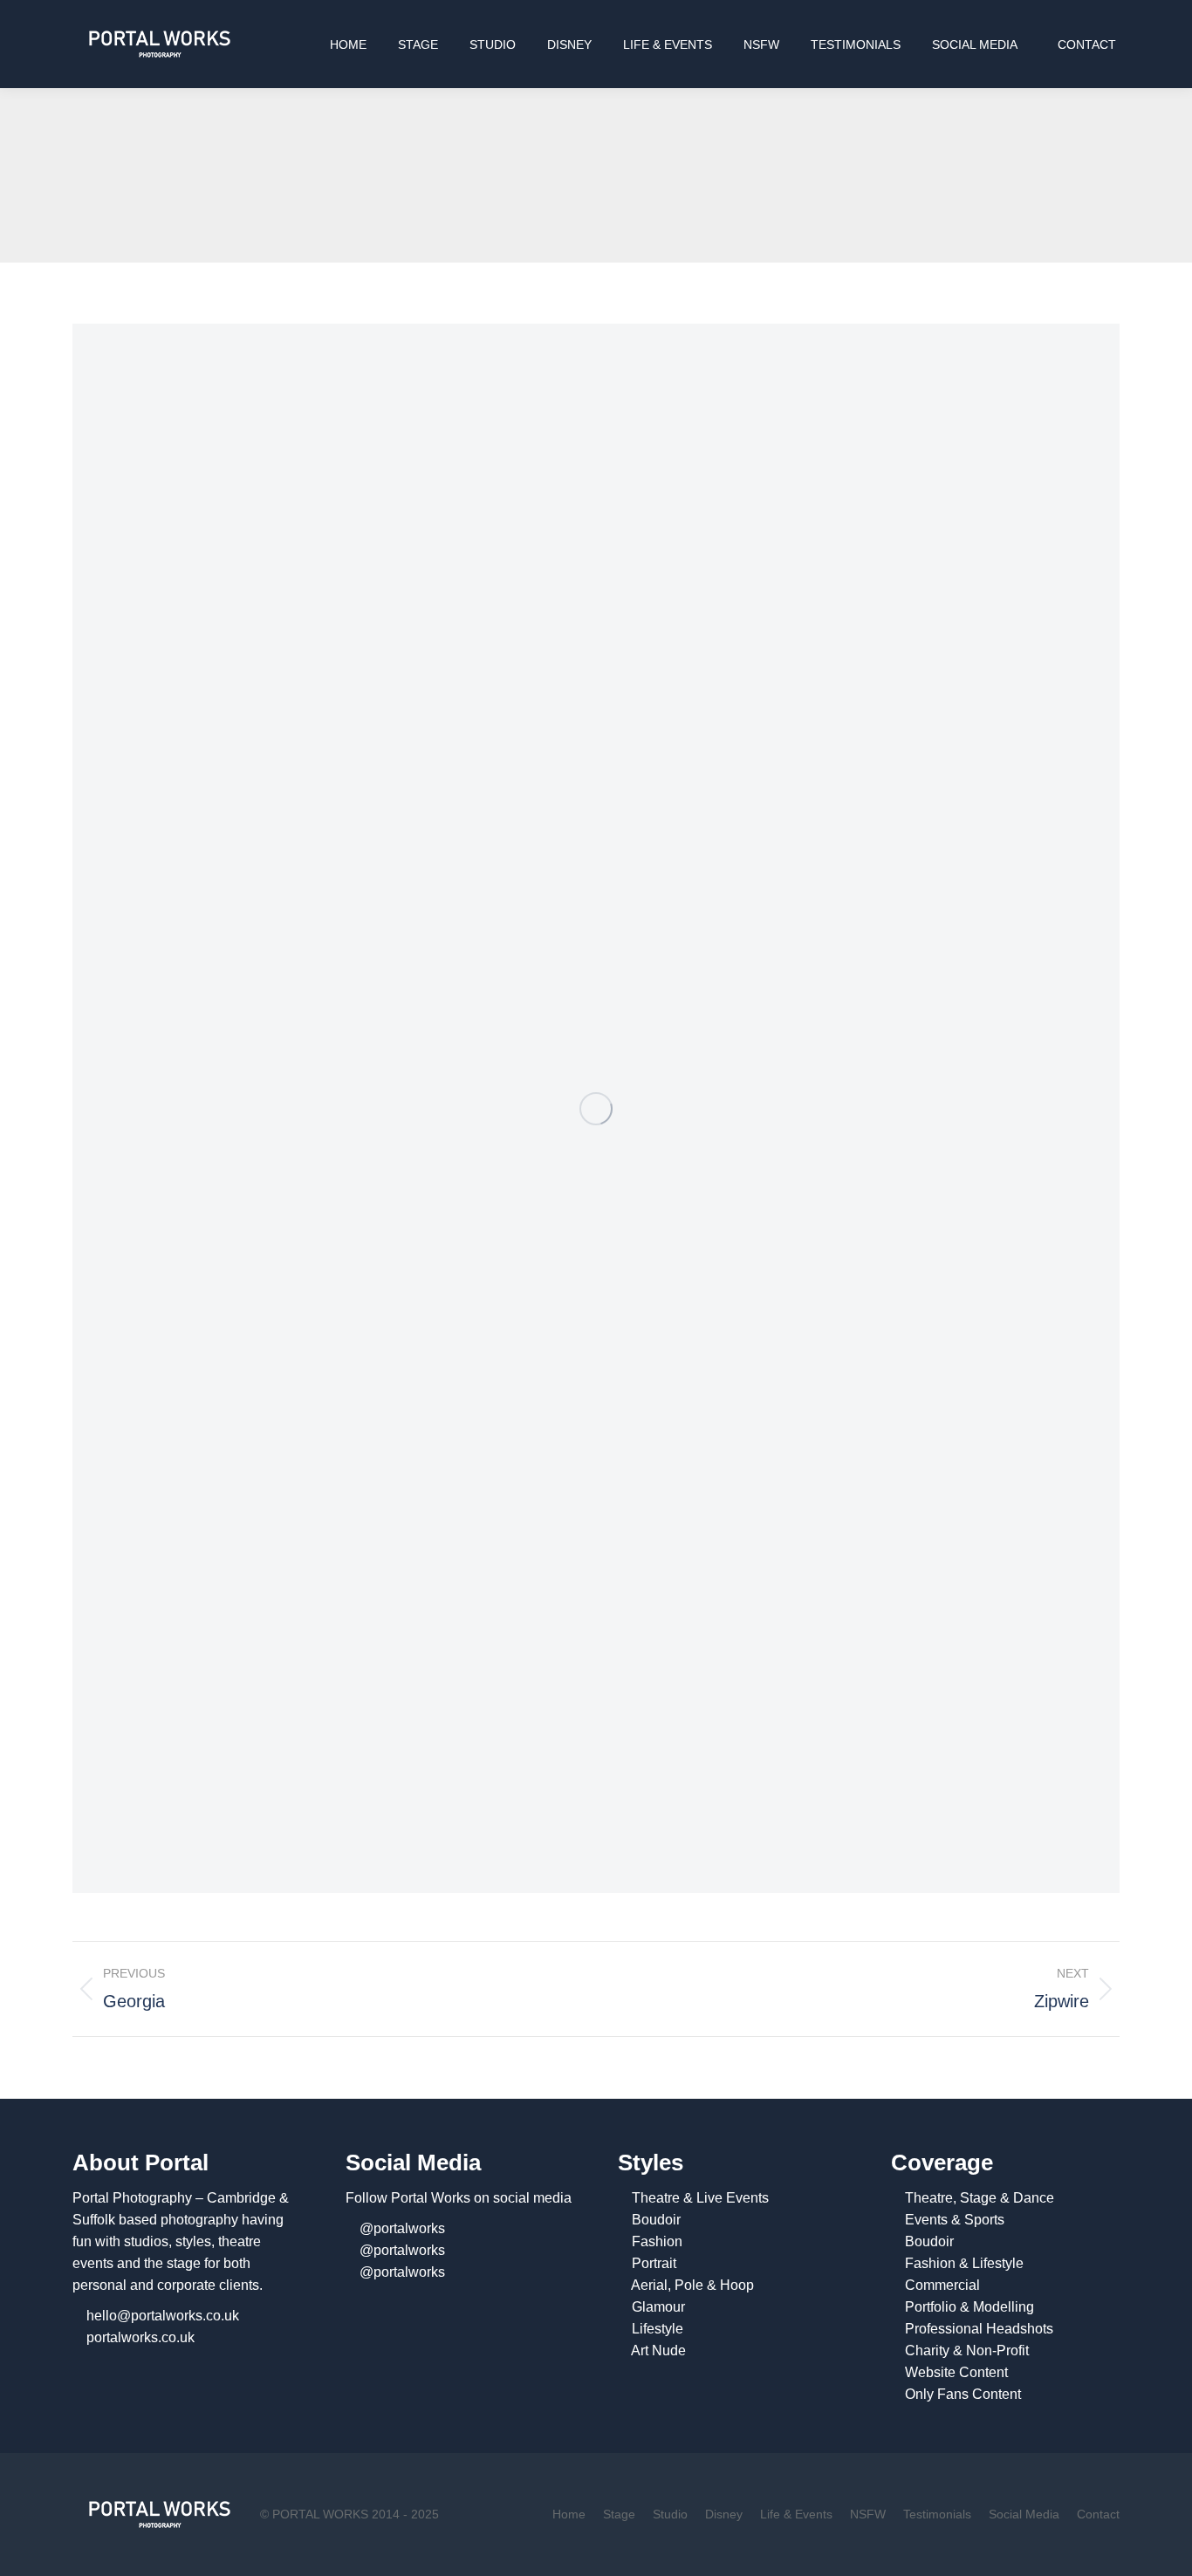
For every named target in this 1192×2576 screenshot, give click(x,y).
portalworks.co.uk (140, 2337)
